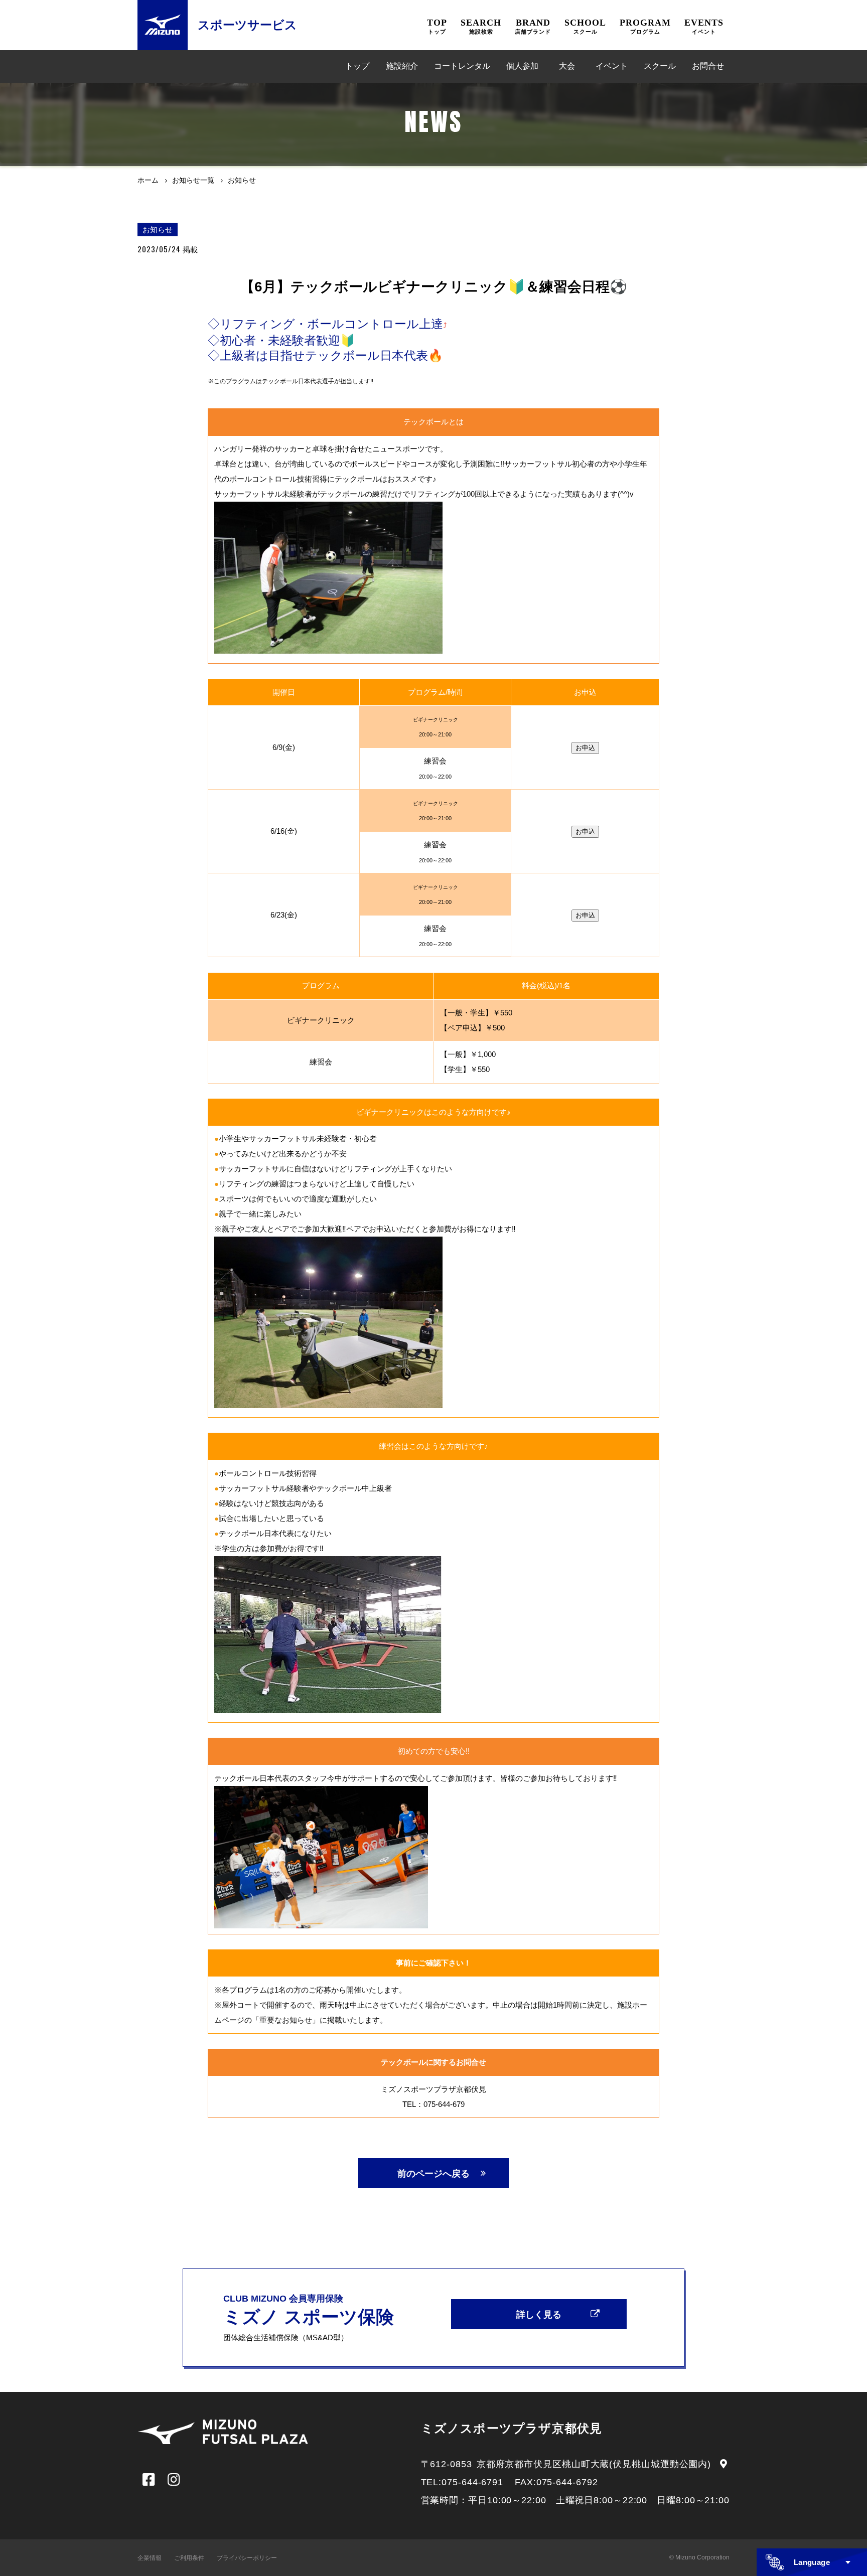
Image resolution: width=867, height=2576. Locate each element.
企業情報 (150, 2558)
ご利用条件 (189, 2558)
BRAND (533, 26)
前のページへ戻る (434, 2174)
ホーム (148, 180)
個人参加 (522, 66)
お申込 (585, 748)
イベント (612, 66)
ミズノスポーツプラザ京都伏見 (512, 2428)
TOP (437, 26)
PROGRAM (645, 26)
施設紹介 (402, 66)
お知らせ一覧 (193, 180)
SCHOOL (585, 26)
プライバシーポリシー (247, 2558)
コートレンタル (462, 66)
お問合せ (708, 66)
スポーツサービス (247, 25)
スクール (660, 66)
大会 (567, 66)
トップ (357, 66)
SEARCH (481, 26)
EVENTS (704, 26)
